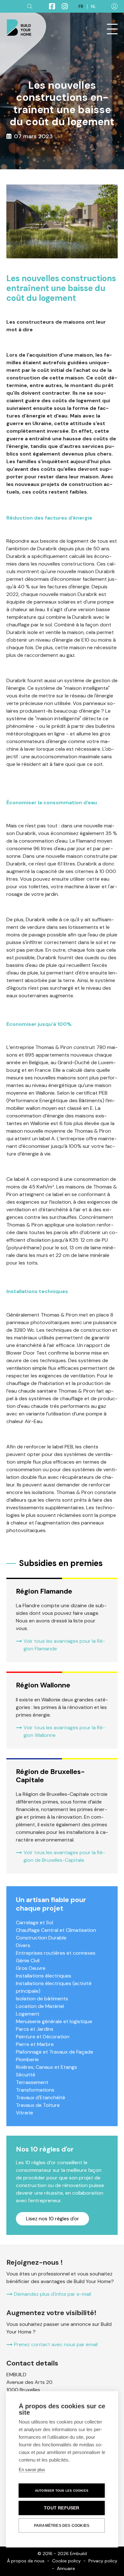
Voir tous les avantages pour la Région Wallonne (64, 1731)
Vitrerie (24, 2113)
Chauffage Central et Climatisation (56, 1930)
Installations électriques (44, 1976)
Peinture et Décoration (43, 2037)
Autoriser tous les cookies (62, 2491)
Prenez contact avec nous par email (56, 2344)
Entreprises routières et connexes (56, 1953)
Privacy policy (103, 2561)
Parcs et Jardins (35, 2029)
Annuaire (66, 2568)
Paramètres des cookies (62, 2526)
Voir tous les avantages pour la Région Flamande (64, 1645)
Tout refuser (62, 2508)
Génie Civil (28, 1961)
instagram (62, 6)
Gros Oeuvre (31, 1968)
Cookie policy (66, 2561)
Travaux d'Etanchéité (41, 2097)
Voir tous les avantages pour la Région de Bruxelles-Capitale (64, 1856)
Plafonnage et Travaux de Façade (55, 2052)
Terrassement (32, 2082)
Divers (23, 1945)
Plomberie (27, 2059)
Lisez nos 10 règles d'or (53, 2219)
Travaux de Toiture (38, 2105)
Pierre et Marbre (35, 2044)
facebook (49, 6)
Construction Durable (41, 1938)
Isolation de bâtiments (42, 1999)
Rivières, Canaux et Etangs (46, 2067)
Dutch (93, 6)
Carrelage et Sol (34, 1922)
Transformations (35, 2090)
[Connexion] (114, 6)
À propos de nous (26, 2561)
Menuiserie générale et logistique (54, 2021)
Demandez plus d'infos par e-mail (52, 2294)
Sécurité (26, 2075)
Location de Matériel (40, 2006)
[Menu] (112, 29)
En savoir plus (32, 2470)
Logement (28, 2014)
